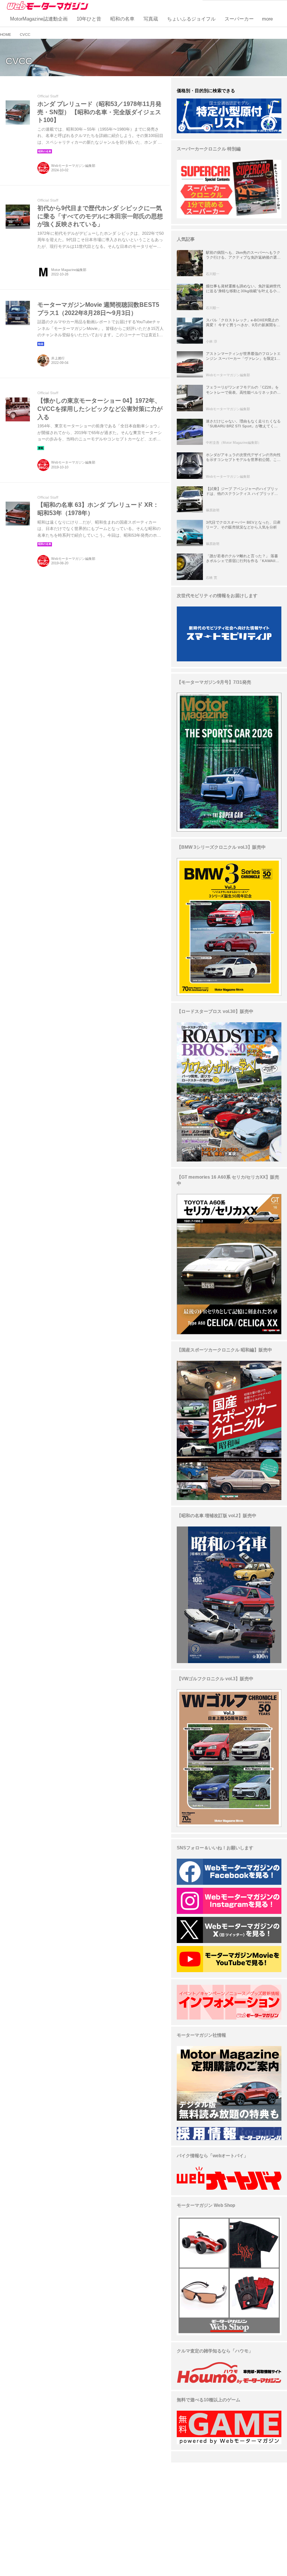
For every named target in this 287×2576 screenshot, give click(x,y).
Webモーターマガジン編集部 (73, 166)
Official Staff (48, 96)
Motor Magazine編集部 (69, 270)
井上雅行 (58, 358)
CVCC (19, 61)
